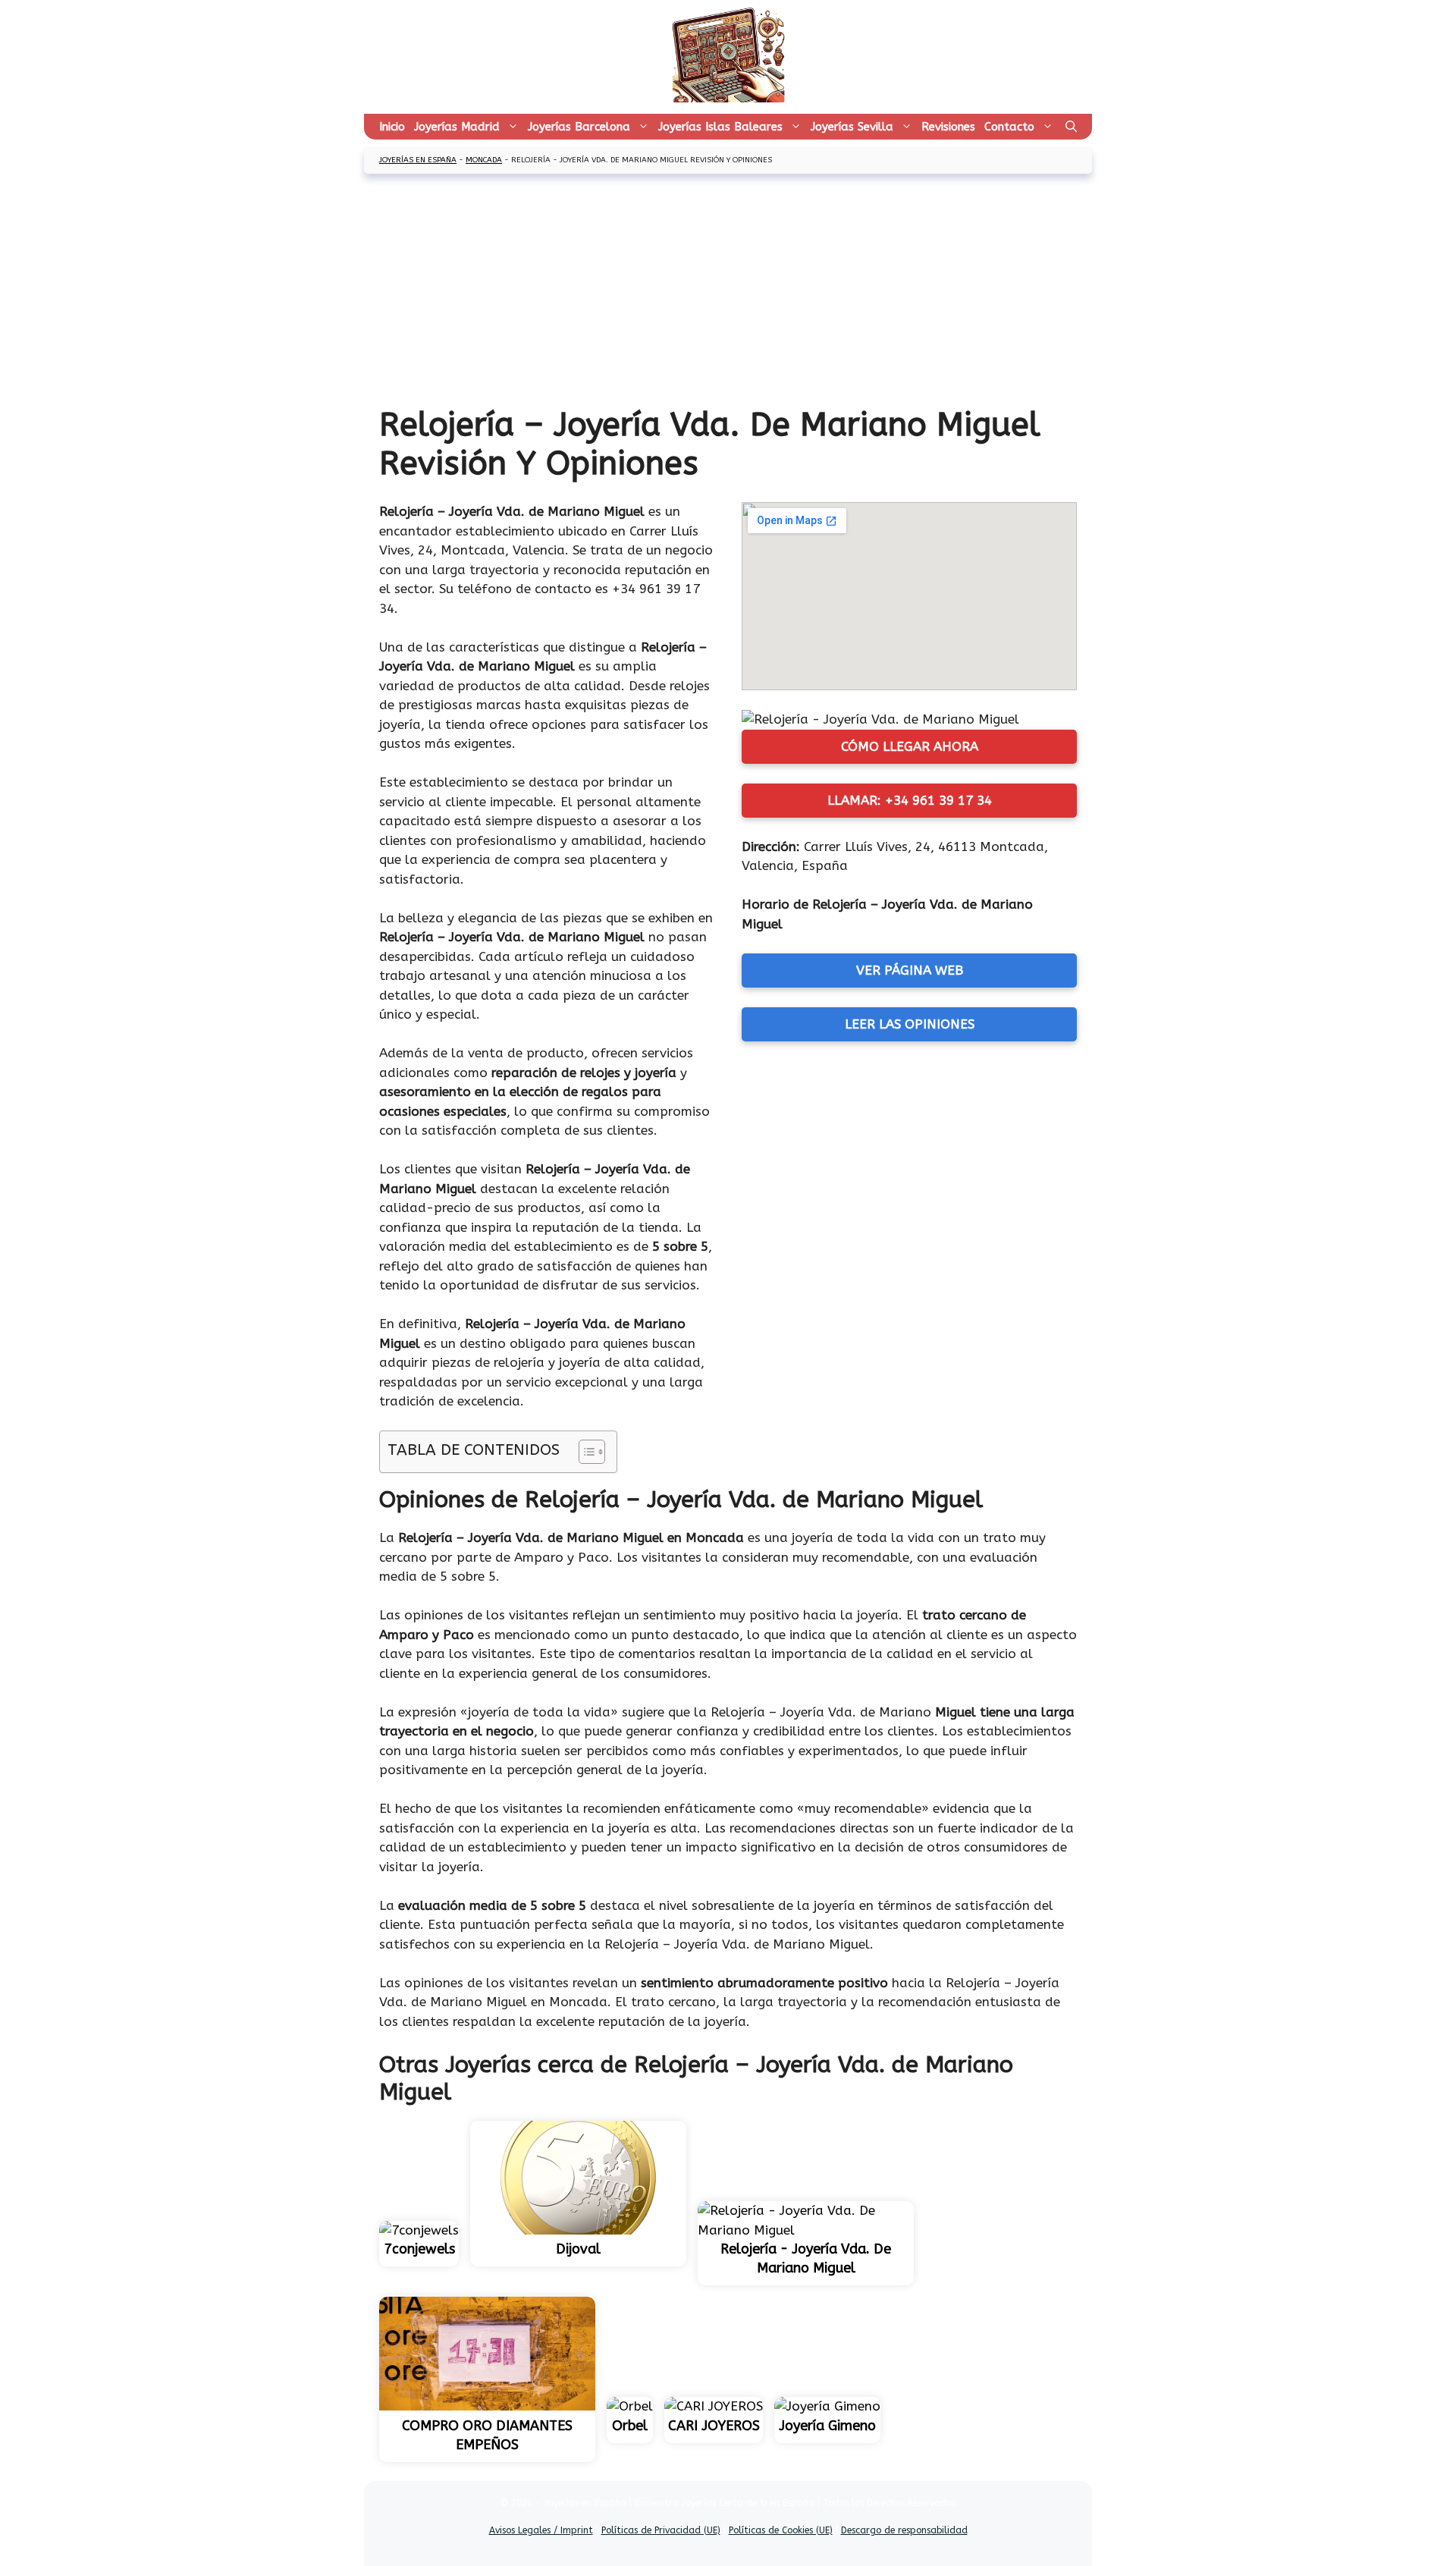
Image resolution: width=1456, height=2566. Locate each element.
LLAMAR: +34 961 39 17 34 (910, 800)
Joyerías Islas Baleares (720, 127)
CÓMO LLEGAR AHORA (910, 746)
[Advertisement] (728, 291)
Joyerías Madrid (457, 127)
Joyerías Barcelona (579, 127)
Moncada (484, 160)
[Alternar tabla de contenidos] (584, 1452)
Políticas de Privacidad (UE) (661, 2530)
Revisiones (948, 127)
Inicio (392, 127)
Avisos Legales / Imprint (541, 2530)
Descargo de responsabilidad (904, 2530)
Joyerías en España (418, 160)
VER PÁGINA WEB (910, 970)
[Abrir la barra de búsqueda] (1071, 127)
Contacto (1009, 127)
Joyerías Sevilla (852, 127)
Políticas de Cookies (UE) (781, 2530)
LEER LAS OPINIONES (910, 1024)
